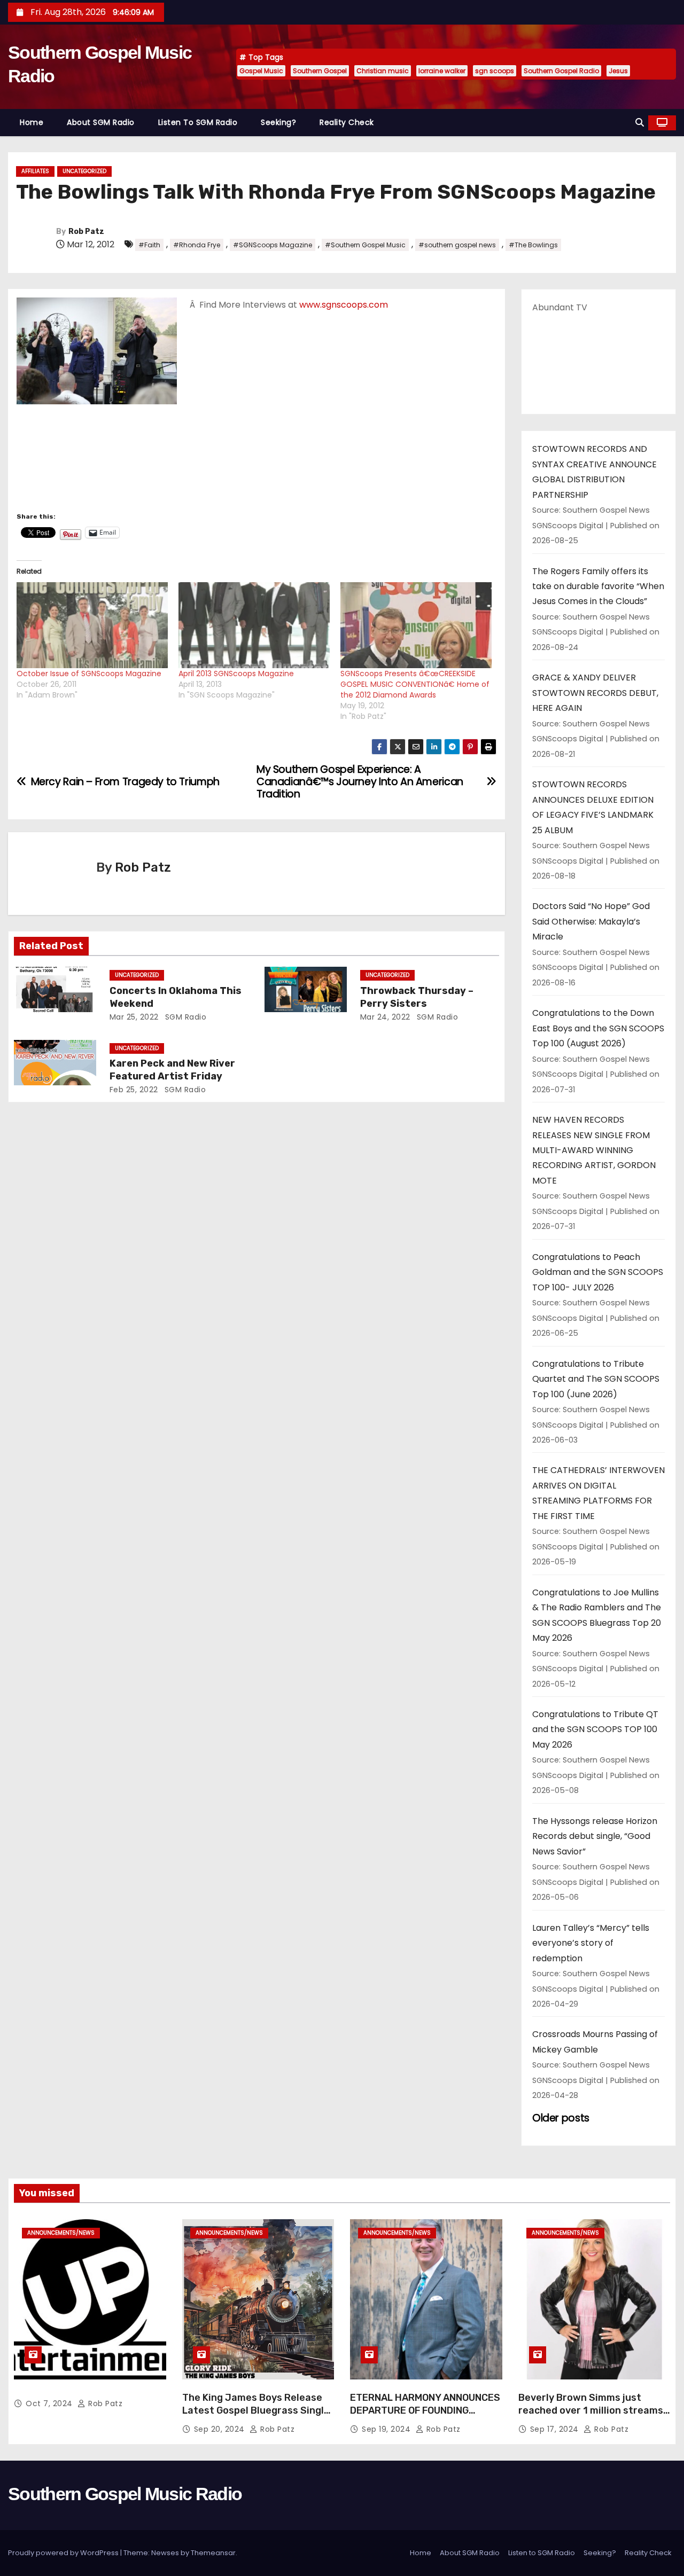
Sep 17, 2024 (556, 2429)
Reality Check (347, 122)
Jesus (618, 71)
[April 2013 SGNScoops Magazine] (254, 625)
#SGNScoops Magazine (273, 245)
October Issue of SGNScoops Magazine (89, 674)
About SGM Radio (101, 122)
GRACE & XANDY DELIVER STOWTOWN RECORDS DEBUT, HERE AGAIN (595, 693)
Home (32, 122)
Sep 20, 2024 (221, 2429)
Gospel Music (261, 71)
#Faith (149, 245)
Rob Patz (86, 232)
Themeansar (213, 2553)
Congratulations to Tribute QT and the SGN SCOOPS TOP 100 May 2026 (595, 1729)
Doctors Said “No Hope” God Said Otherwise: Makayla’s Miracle (591, 921)
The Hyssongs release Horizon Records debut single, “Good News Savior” (595, 1836)
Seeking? (278, 122)
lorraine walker (442, 71)
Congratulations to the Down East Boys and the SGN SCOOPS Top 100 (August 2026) (598, 1028)
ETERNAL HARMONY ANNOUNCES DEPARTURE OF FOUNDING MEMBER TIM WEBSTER (425, 2410)
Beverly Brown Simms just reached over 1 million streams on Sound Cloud (591, 2410)
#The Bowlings (533, 245)
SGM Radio (184, 1017)
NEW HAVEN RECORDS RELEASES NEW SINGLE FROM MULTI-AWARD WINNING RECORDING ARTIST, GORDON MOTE (594, 1150)
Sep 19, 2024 (387, 2429)
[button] (640, 123)
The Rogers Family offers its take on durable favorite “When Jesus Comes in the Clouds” (598, 586)
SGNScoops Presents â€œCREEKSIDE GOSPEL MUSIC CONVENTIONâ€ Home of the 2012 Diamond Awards (415, 684)
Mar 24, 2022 (385, 1017)
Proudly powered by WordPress (64, 2553)
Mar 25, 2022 (134, 1017)
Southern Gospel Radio (561, 71)
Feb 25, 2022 (134, 1090)
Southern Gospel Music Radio (125, 2494)
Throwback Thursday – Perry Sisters (417, 997)
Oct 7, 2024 (50, 2403)
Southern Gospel (320, 71)
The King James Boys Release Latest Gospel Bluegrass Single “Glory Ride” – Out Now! (256, 2410)
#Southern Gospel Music (365, 245)
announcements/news (61, 2233)
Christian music (383, 71)
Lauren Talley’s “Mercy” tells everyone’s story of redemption (591, 1943)
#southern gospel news (457, 245)
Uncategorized (84, 171)
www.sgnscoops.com (344, 305)
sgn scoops (495, 71)
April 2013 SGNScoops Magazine (236, 674)
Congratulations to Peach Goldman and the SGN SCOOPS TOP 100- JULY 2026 (598, 1272)
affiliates (35, 171)
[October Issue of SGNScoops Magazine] (92, 625)
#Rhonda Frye (197, 245)
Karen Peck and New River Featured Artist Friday (172, 1070)
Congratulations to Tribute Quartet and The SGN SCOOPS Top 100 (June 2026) (596, 1379)
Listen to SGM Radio (198, 122)
